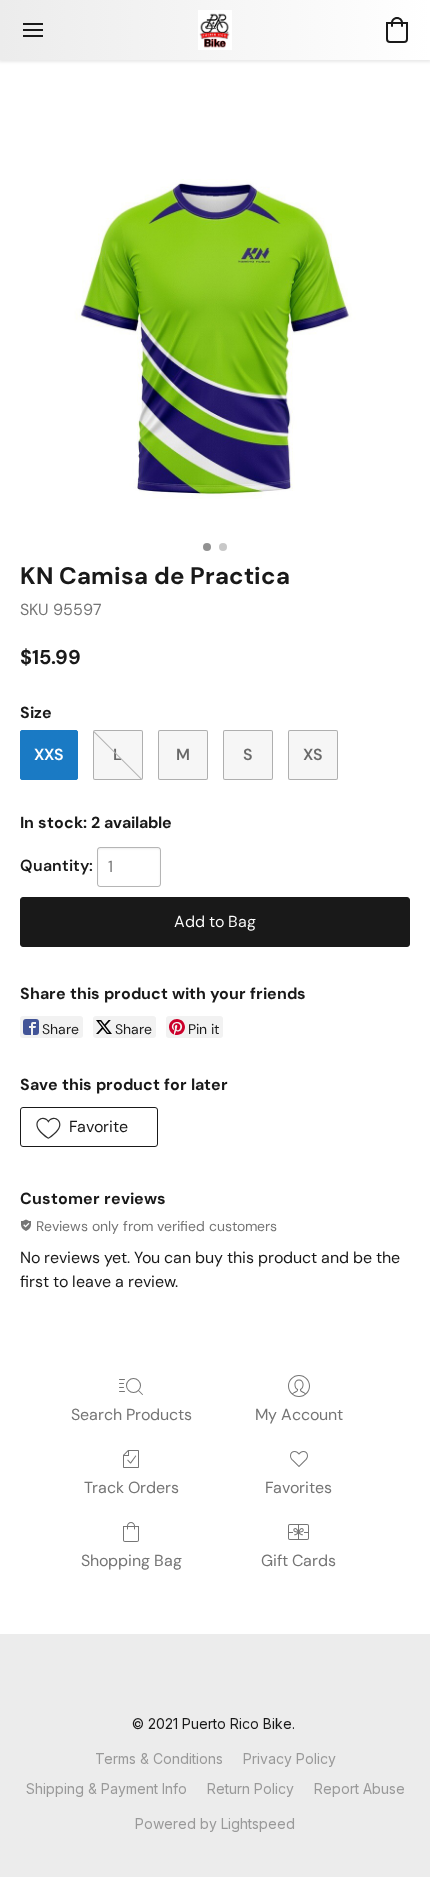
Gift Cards (298, 1560)
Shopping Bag (131, 1560)
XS (313, 754)
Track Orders (131, 1487)
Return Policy (250, 1788)
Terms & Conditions (159, 1758)
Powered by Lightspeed (215, 1823)
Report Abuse (359, 1788)
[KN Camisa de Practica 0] (215, 335)
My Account (299, 1414)
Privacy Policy (289, 1758)
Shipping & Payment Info (106, 1788)
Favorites (298, 1487)
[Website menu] (33, 30)
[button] (215, 30)
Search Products (131, 1414)
